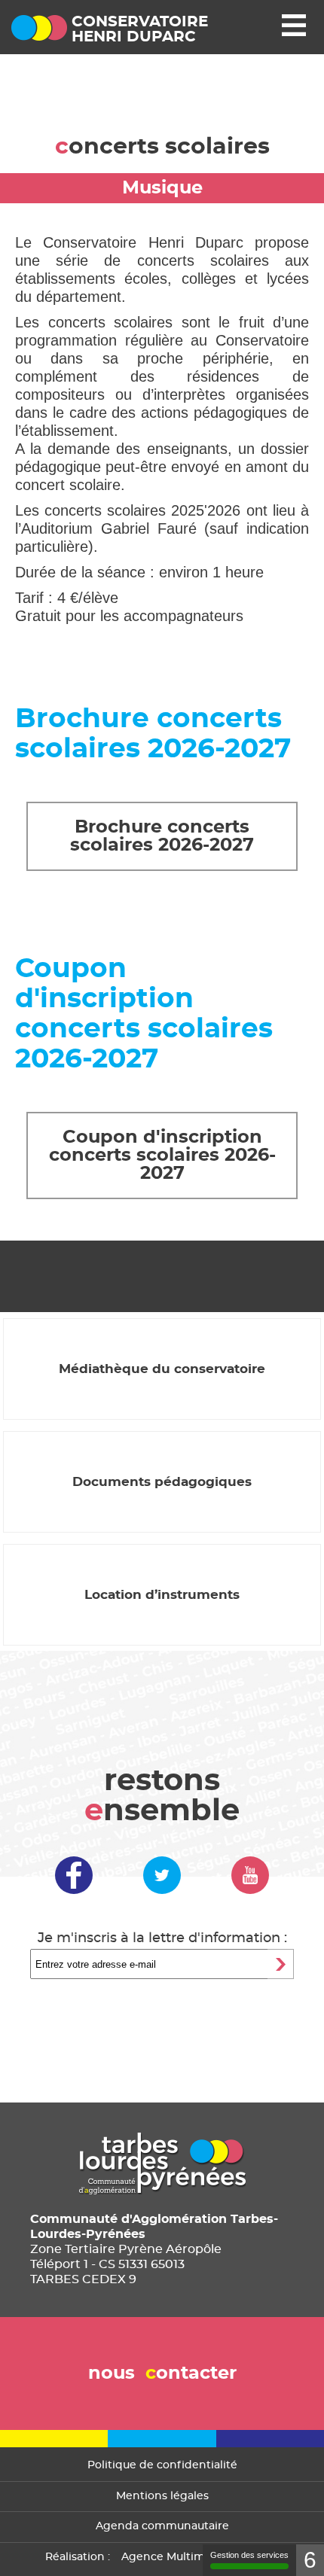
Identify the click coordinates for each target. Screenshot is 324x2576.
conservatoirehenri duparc (140, 29)
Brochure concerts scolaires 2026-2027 (162, 836)
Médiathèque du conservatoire (162, 1369)
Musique (162, 188)
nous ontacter (162, 2374)
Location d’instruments (162, 1595)
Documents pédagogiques (162, 1482)
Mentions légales (162, 2496)
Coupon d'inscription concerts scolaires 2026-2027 (162, 1156)
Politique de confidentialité (162, 2465)
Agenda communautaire (162, 2526)
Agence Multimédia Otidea (195, 2557)
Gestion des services (249, 2555)
